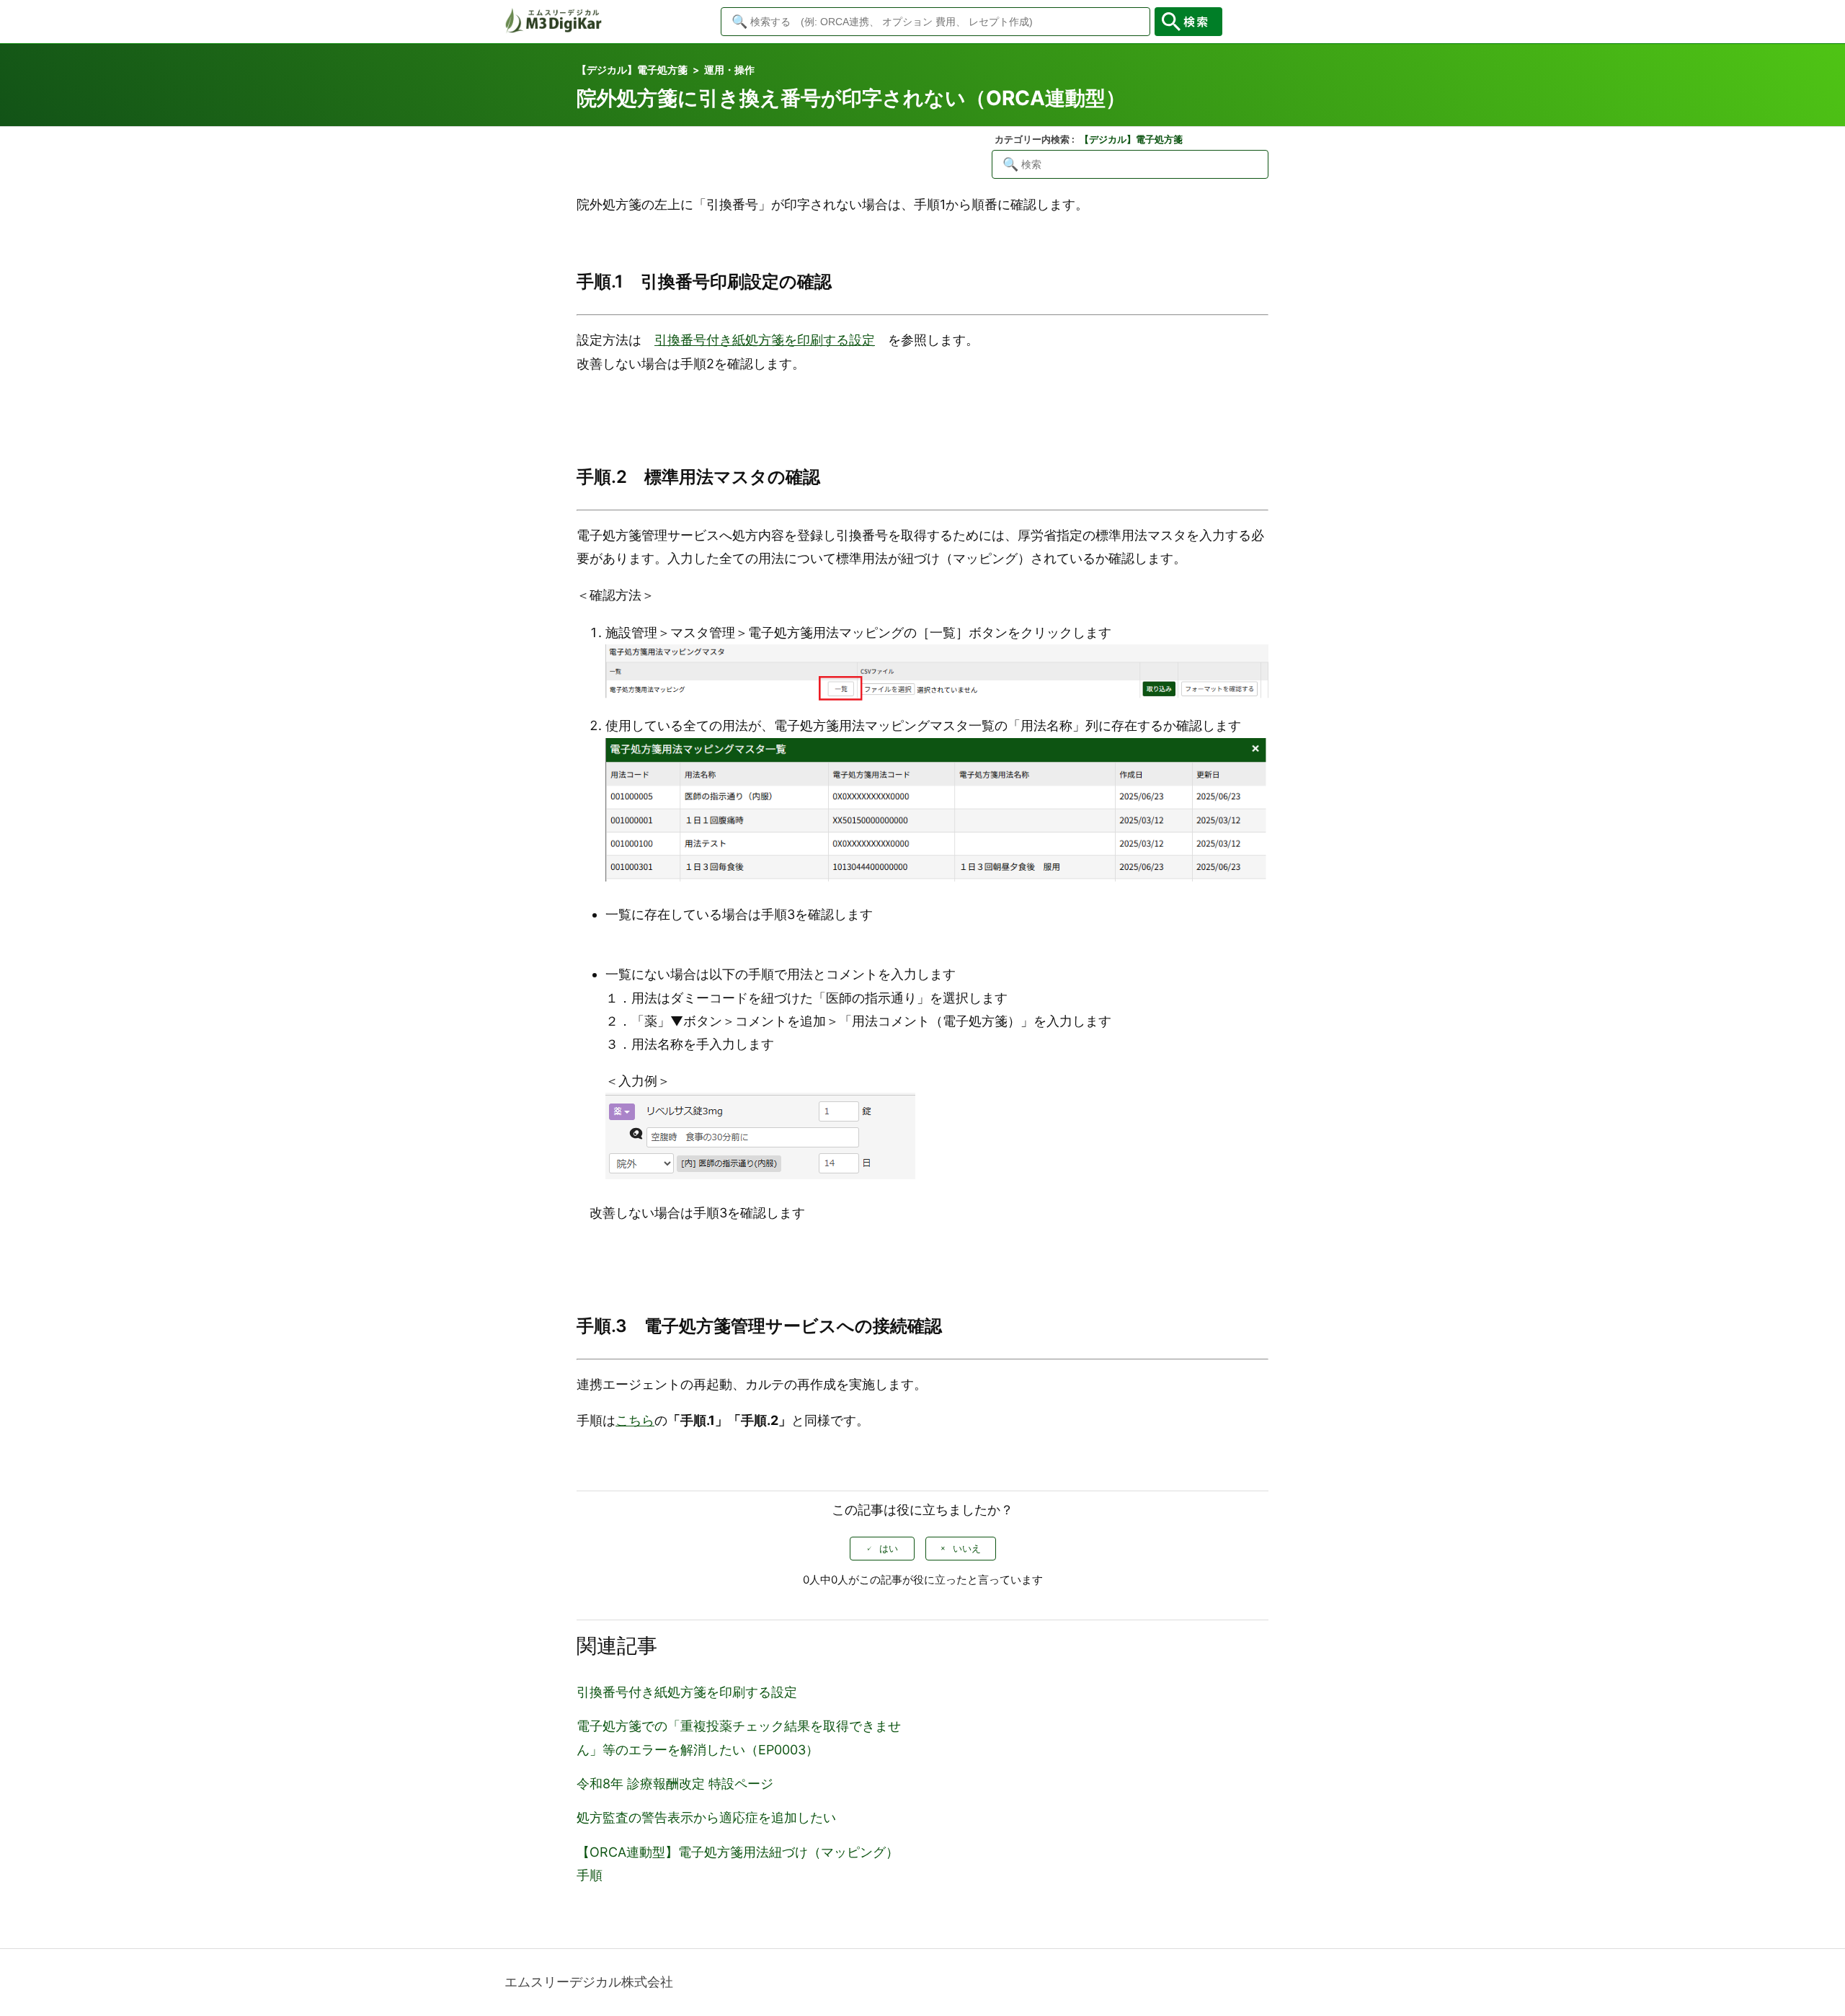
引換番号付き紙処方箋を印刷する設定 (687, 1692)
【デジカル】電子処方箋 (632, 70)
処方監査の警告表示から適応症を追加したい (706, 1817)
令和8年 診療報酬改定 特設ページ (675, 1784)
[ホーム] (553, 29)
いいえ (967, 1549)
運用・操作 (729, 70)
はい (889, 1549)
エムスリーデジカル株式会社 (589, 1982)
